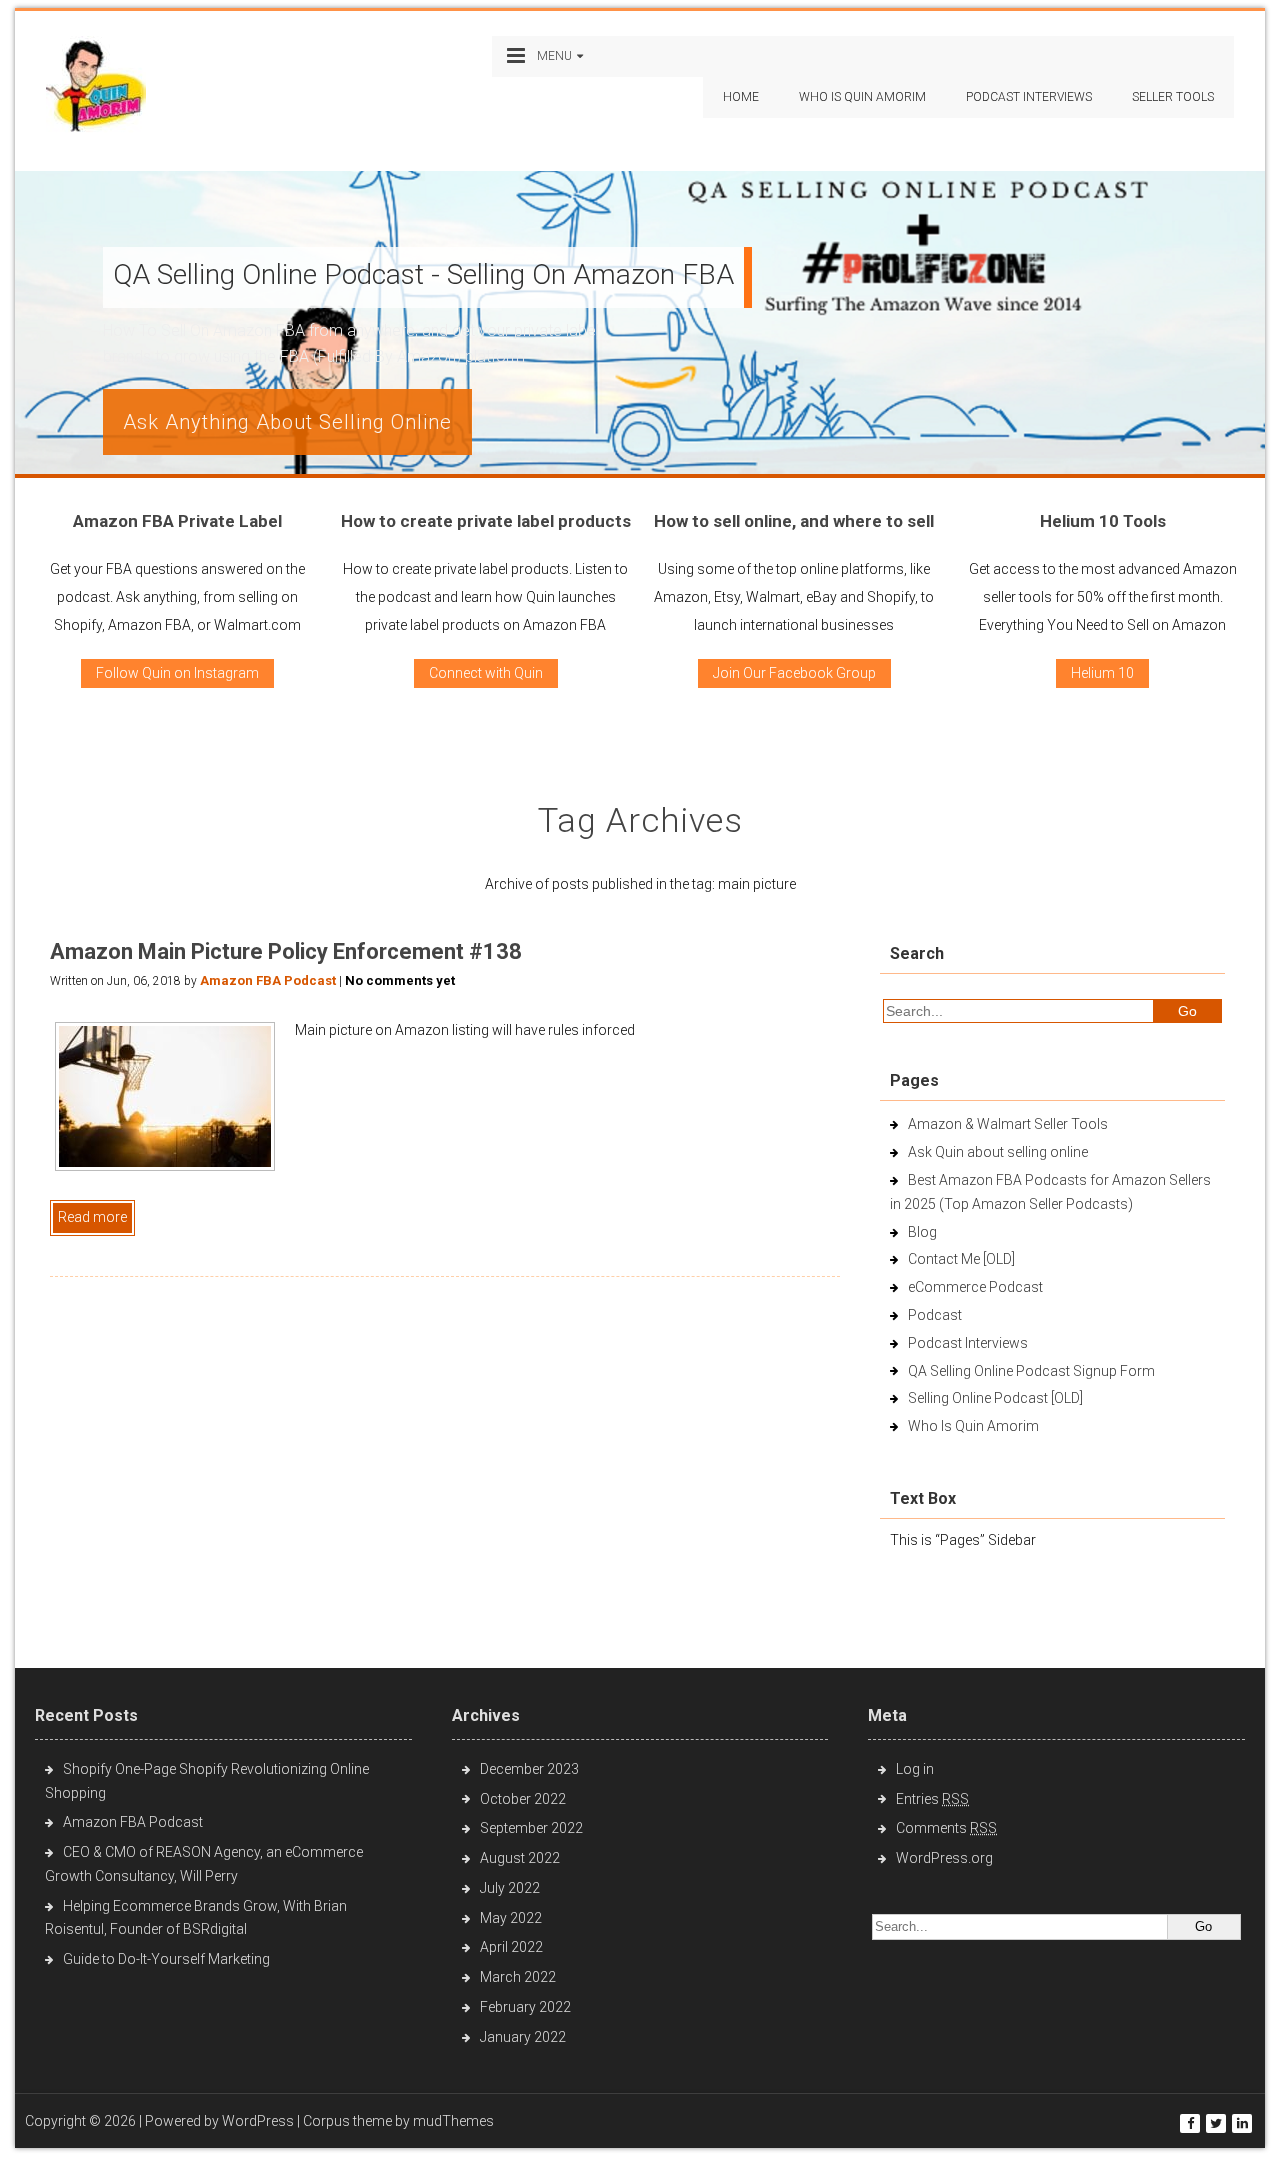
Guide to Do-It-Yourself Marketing (168, 1959)
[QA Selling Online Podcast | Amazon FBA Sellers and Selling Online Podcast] (96, 88)
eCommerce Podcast (975, 1287)
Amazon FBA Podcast (268, 980)
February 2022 (525, 2007)
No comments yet (400, 980)
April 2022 (511, 1947)
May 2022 (511, 1918)
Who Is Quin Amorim (862, 97)
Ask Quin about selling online (998, 1152)
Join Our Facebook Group (794, 673)
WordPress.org (944, 1858)
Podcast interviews (1029, 97)
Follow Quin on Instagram (177, 673)
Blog (922, 1232)
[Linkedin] (1242, 2123)
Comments (946, 1828)
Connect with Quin (486, 673)
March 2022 (518, 1977)
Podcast (935, 1315)
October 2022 (523, 1799)
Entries (932, 1799)
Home (741, 97)
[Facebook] (1190, 2123)
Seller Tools (1173, 97)
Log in (915, 1769)
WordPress (258, 2121)
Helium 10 (1102, 673)
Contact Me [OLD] (961, 1259)
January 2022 (523, 2037)
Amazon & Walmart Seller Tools (1008, 1124)
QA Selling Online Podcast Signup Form (1031, 1371)
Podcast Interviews (968, 1343)
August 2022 (520, 1858)
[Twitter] (1216, 2123)
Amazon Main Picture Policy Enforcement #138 (286, 951)
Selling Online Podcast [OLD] (995, 1398)
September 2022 (531, 1828)
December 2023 (529, 1769)
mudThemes (453, 2121)
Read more (92, 1217)
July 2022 (510, 1888)
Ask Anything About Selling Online (287, 422)
